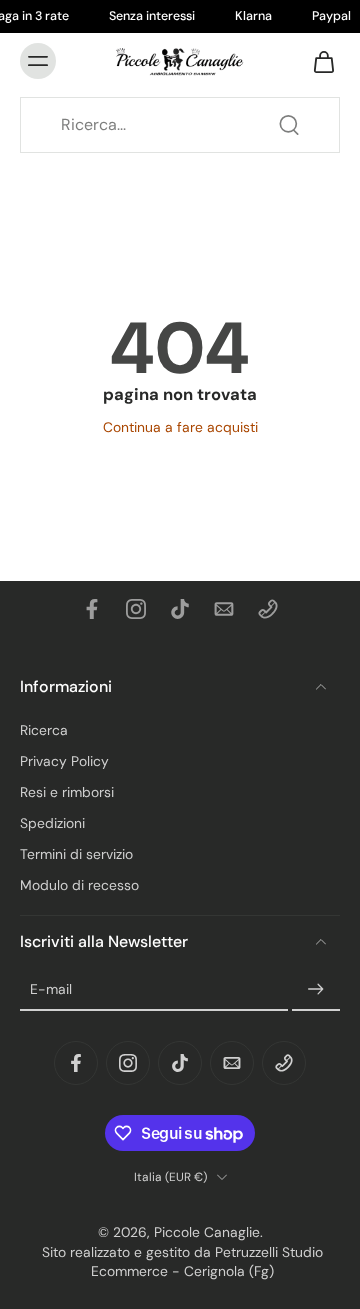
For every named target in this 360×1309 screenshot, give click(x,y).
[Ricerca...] (289, 125)
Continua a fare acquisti (180, 427)
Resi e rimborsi (67, 792)
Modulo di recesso (79, 886)
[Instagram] (136, 609)
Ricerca (44, 730)
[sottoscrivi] (316, 990)
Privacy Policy (64, 761)
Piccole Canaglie (207, 1233)
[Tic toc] (180, 609)
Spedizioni (52, 823)
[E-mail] (224, 609)
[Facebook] (92, 609)
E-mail (51, 990)
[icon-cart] (318, 61)
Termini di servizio (76, 855)
